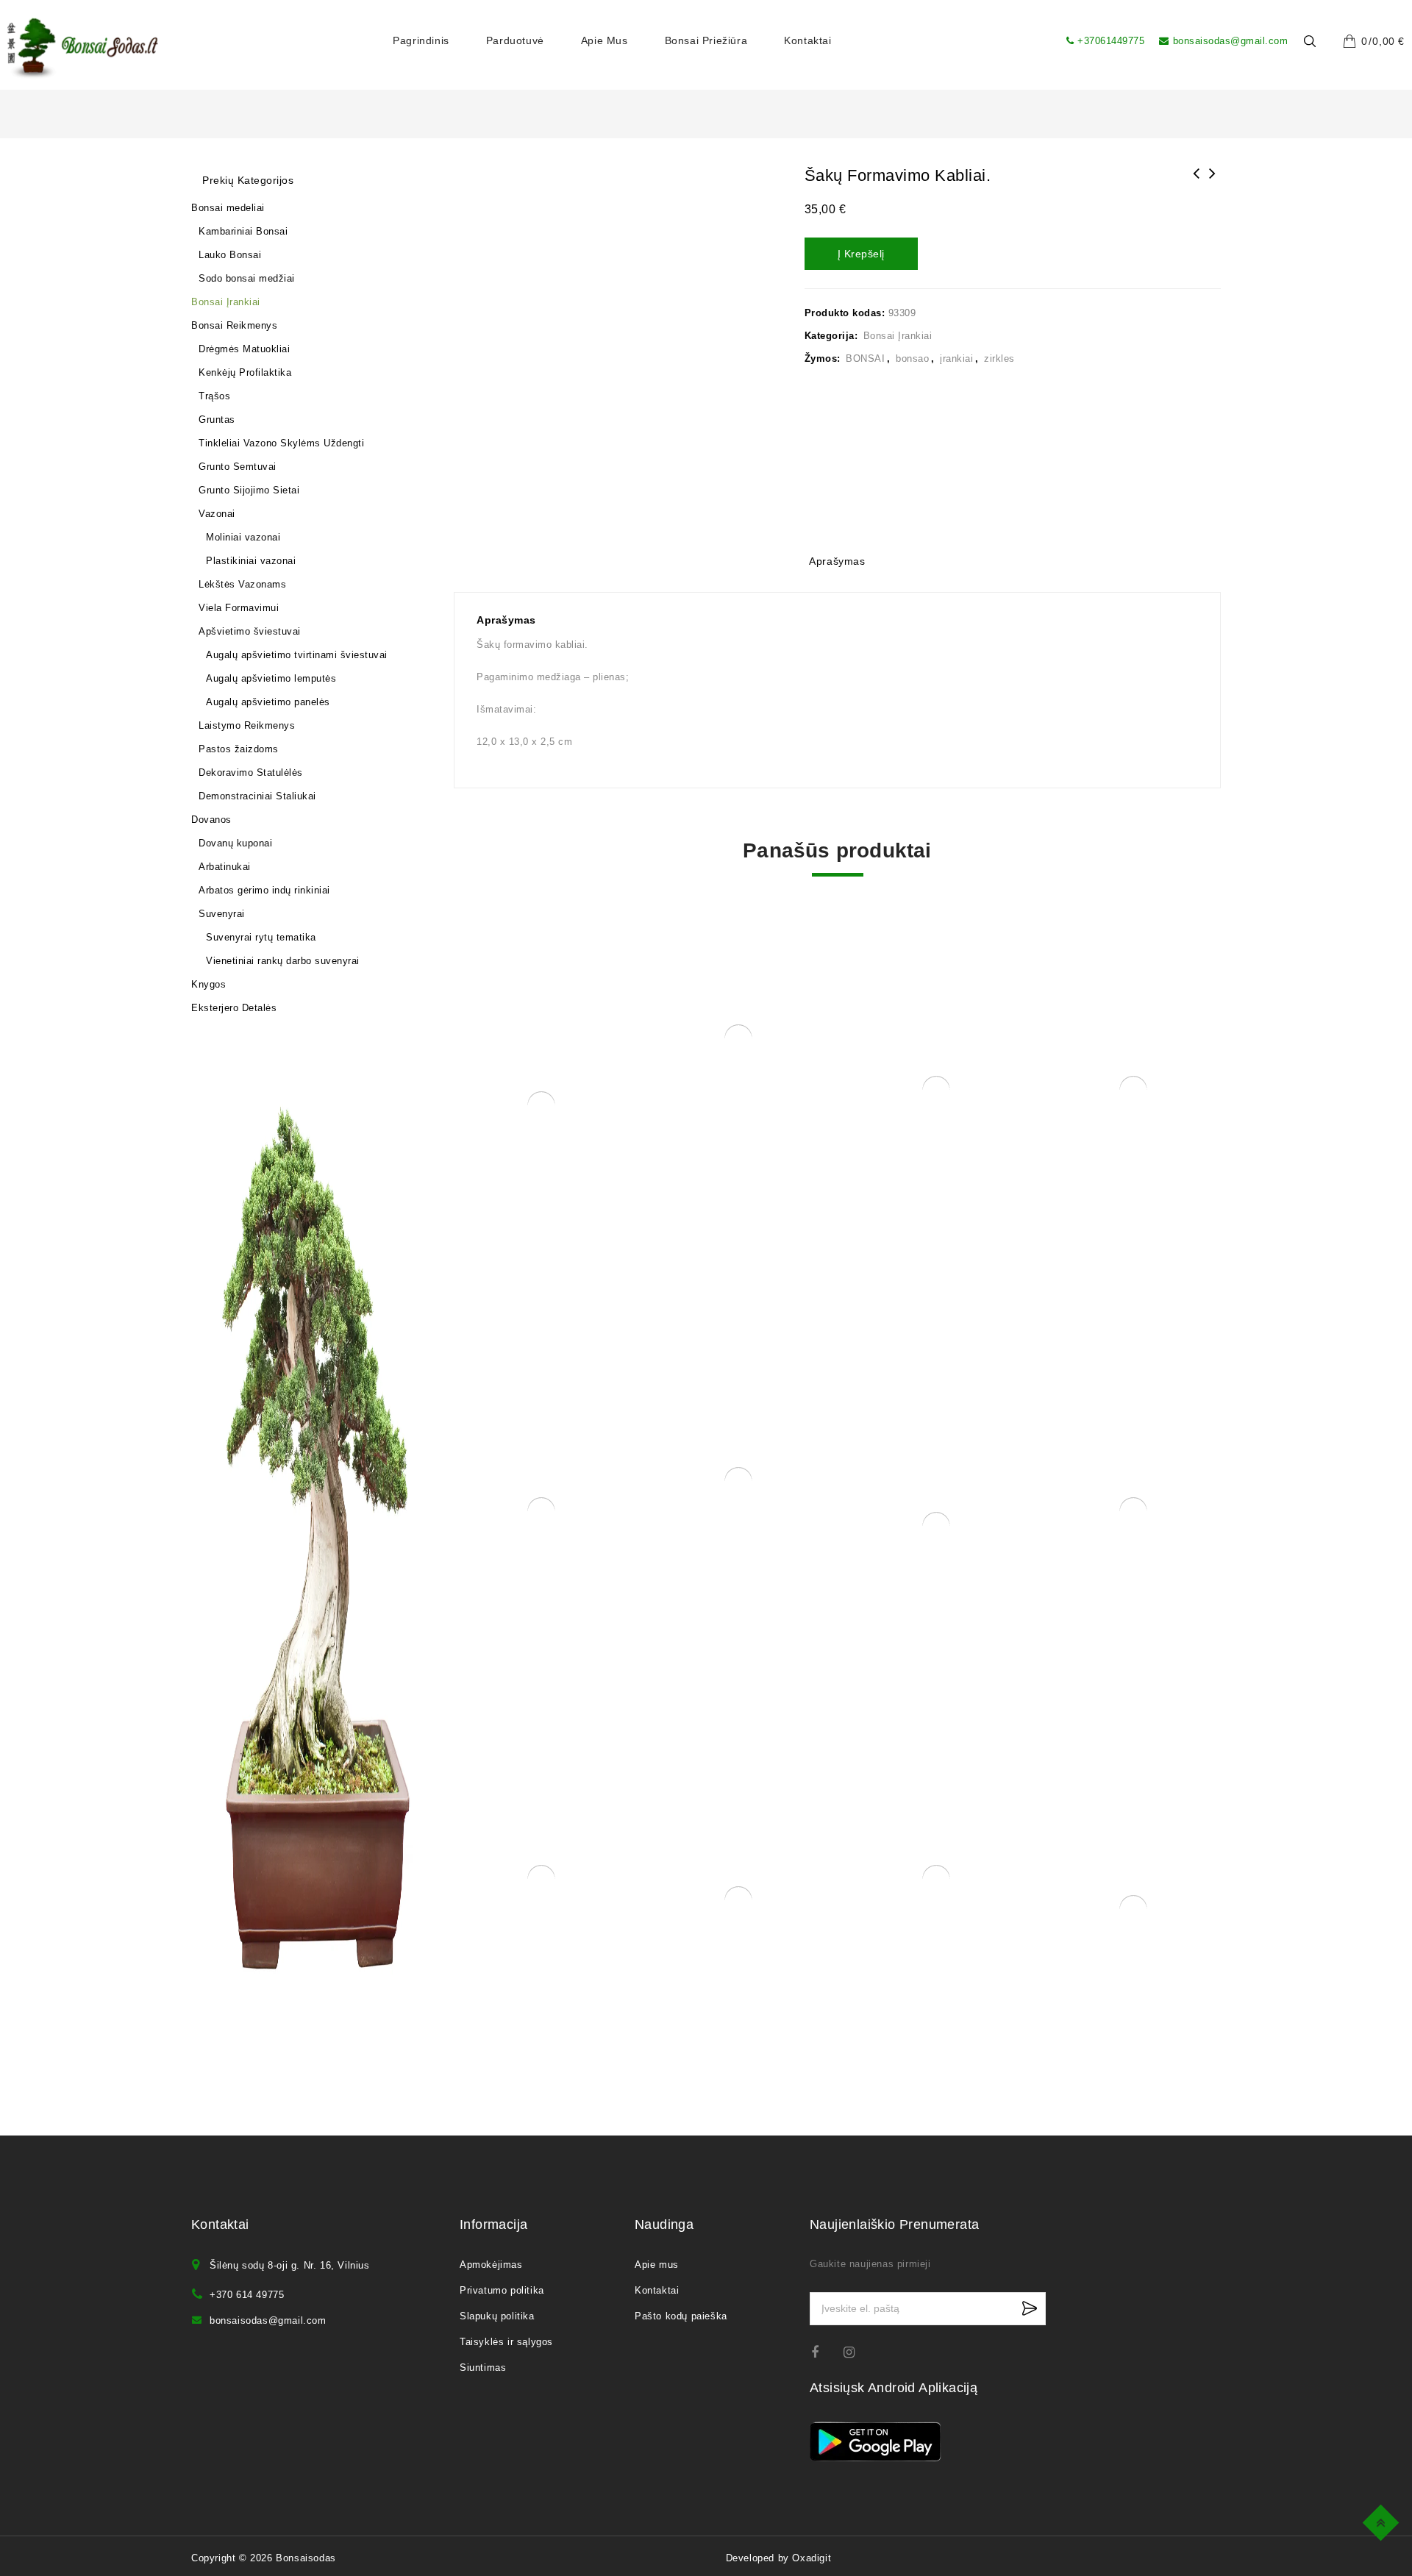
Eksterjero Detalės (238, 336)
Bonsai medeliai (232, 219)
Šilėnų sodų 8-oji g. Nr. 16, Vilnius (290, 1517)
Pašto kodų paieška (681, 1568)
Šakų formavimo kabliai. (1197, 183)
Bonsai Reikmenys (238, 266)
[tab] (837, 563)
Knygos (212, 313)
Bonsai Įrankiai (1011, 336)
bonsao (1026, 358)
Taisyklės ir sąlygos (506, 1594)
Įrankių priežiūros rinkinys (1213, 183)
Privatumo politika (502, 1542)
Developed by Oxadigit (779, 1810)
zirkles (1113, 358)
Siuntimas (483, 1620)
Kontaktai (807, 40)
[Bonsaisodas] (83, 49)
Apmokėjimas (491, 1517)
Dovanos (215, 289)
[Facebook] (824, 1604)
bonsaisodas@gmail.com (1230, 41)
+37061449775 (1111, 41)
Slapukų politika (497, 1568)
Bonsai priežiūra (706, 40)
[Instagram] (856, 1604)
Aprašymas (837, 561)
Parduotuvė (515, 40)
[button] (882, 201)
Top (1383, 2520)
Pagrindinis (421, 40)
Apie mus (605, 40)
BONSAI (979, 358)
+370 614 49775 (247, 1547)
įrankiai (1070, 358)
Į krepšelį (974, 254)
